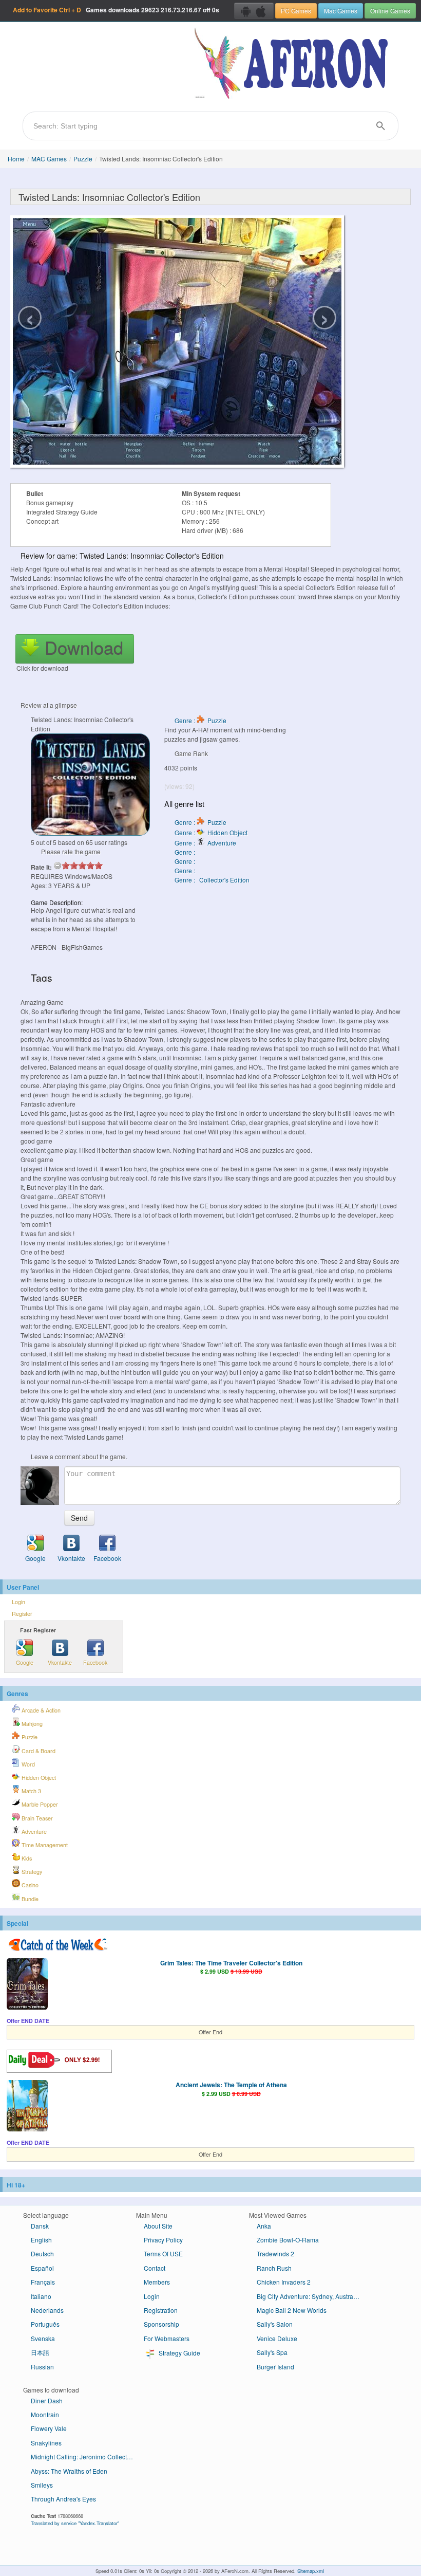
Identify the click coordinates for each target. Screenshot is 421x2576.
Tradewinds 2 (275, 2253)
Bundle (29, 1899)
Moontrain (45, 2414)
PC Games (296, 11)
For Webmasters (167, 2338)
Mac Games (341, 11)
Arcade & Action (40, 1710)
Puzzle (83, 159)
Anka (264, 2226)
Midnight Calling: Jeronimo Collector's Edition (86, 2457)
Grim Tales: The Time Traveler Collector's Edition (231, 1963)
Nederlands (47, 2310)
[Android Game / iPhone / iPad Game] (254, 11)
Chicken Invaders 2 (284, 2282)
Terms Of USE (163, 2253)
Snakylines (46, 2443)
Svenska (43, 2338)
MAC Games (49, 159)
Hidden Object (38, 1778)
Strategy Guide (179, 2353)
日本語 (40, 2352)
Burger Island (275, 2367)
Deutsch (42, 2253)
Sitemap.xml (311, 2571)
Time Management (44, 1845)
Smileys (42, 2485)
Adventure (33, 1832)
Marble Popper (39, 1804)
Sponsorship (161, 2324)
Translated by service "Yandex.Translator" (75, 2523)
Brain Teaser (36, 1818)
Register (22, 1614)
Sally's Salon (275, 2324)
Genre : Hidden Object (211, 832)
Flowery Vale (49, 2428)
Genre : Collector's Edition (212, 880)
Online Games (390, 11)
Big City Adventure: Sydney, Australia (308, 2296)
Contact (155, 2268)
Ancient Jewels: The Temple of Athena (231, 2085)
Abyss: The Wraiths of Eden (69, 2471)
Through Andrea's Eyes (63, 2499)
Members (157, 2282)
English (41, 2240)
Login (18, 1602)
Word (27, 1764)
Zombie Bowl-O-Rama (288, 2240)
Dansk (40, 2226)
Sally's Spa (272, 2352)
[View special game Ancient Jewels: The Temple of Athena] (27, 2107)
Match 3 (31, 1791)
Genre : (186, 852)
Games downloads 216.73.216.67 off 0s (116, 10)
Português (45, 2324)
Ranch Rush (274, 2268)
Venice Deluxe (277, 2338)
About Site (158, 2226)
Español (42, 2268)
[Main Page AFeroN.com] (293, 64)
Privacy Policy (163, 2240)
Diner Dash (47, 2400)
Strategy (31, 1872)
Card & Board (38, 1751)
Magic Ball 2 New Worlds (292, 2310)
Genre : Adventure (205, 843)
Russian (42, 2367)
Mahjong (31, 1724)
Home (16, 159)
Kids (26, 1858)
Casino (29, 1885)
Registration (161, 2310)
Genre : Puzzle (200, 720)
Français (43, 2282)
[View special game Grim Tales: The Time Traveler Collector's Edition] (27, 1985)
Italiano (41, 2296)
